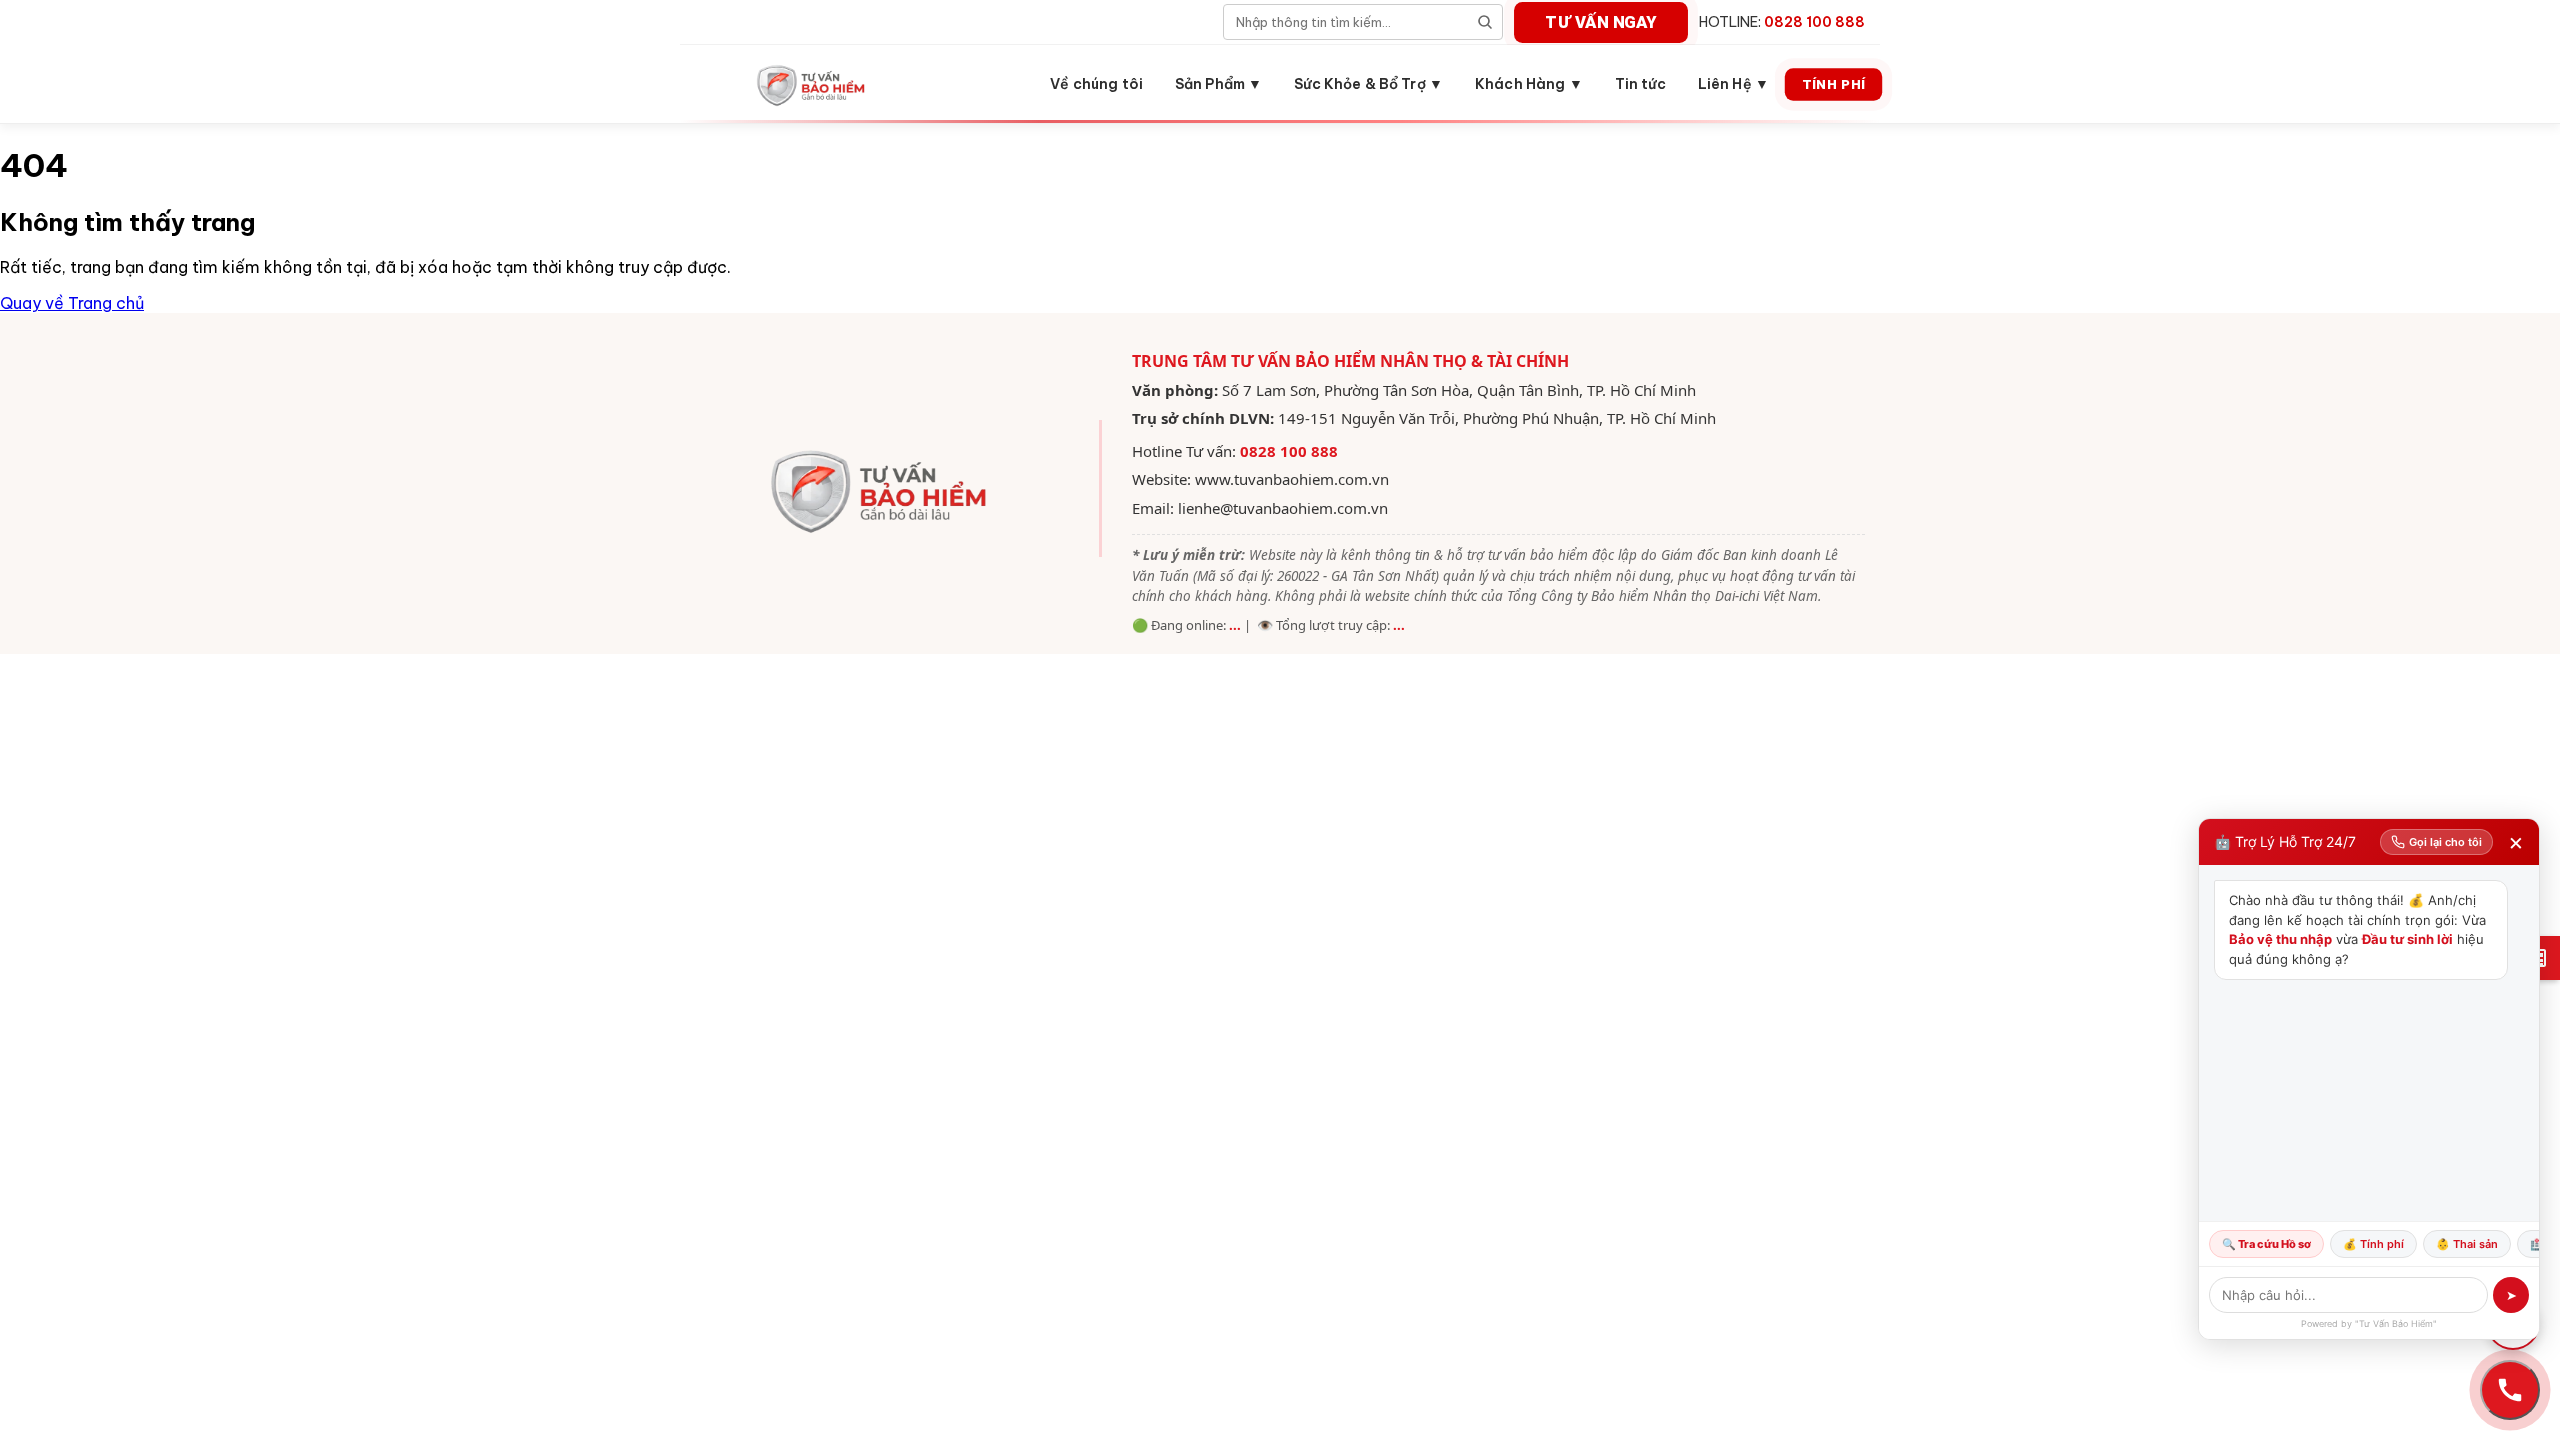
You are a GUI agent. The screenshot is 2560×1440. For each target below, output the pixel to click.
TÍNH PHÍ (1833, 83)
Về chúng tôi (1096, 84)
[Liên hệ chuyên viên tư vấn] (2510, 1390)
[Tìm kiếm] (1485, 22)
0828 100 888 (1289, 451)
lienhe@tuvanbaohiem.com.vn (1283, 508)
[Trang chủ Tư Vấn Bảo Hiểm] (812, 84)
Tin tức (1640, 84)
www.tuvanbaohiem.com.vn (1292, 479)
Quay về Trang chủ (72, 303)
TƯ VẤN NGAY (1601, 21)
